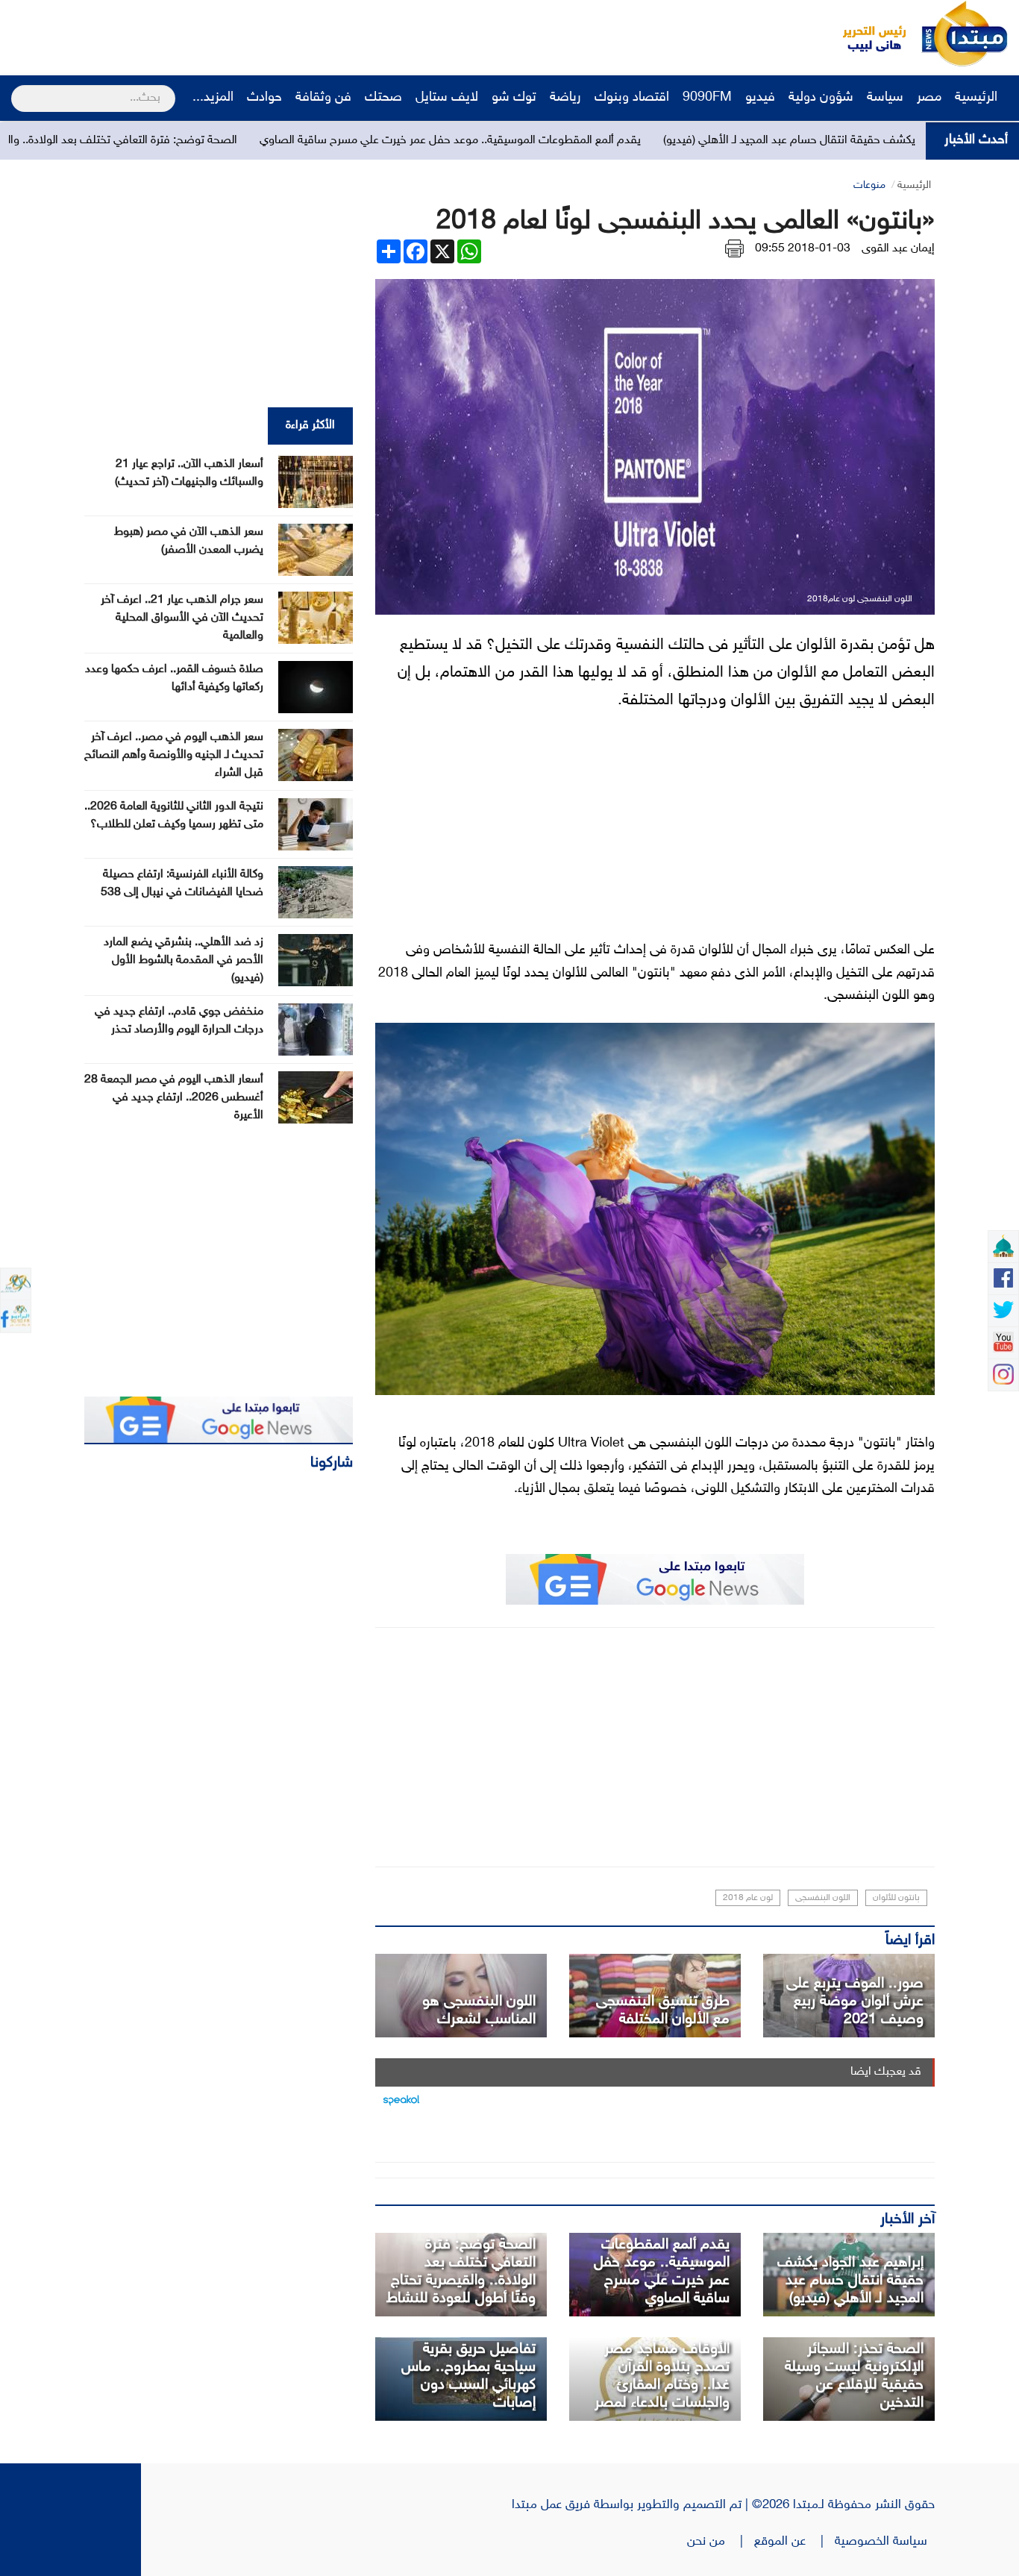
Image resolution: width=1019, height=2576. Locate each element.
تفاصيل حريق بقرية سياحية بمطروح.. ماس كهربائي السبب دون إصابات (468, 2376)
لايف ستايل (447, 98)
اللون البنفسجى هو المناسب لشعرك (479, 2011)
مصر (929, 98)
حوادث (264, 98)
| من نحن (721, 2542)
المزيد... (213, 98)
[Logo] (866, 34)
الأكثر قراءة (310, 426)
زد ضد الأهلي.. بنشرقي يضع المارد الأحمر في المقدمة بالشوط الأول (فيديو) (184, 960)
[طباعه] (734, 249)
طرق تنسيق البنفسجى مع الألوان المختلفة (663, 2011)
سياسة (885, 98)
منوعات (869, 185)
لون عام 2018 (748, 1898)
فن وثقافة (323, 98)
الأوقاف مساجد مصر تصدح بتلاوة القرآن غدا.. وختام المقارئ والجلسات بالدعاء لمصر (662, 2376)
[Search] (18, 89)
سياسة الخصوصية (885, 2542)
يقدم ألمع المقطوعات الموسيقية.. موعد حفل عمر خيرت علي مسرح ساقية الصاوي (573, 141)
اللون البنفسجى (823, 1898)
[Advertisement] (280, 34)
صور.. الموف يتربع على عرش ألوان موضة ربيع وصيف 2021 (855, 2002)
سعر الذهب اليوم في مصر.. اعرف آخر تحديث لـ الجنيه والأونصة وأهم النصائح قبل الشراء (174, 755)
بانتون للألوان (896, 1898)
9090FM (707, 98)
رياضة (565, 98)
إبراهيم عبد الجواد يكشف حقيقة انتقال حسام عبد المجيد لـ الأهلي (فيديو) (850, 2281)
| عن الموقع (794, 2542)
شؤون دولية (821, 98)
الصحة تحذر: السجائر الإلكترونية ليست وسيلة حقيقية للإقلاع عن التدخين (854, 2376)
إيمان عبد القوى (898, 249)
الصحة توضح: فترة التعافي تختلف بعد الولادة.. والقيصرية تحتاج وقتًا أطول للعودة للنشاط (461, 2272)
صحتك (383, 98)
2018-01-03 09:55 (803, 249)
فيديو (760, 98)
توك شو (514, 98)
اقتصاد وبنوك (632, 98)
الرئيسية (978, 98)
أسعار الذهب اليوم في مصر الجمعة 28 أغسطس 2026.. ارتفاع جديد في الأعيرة (174, 1098)
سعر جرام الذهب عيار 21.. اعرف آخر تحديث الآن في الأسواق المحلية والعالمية (182, 618)
